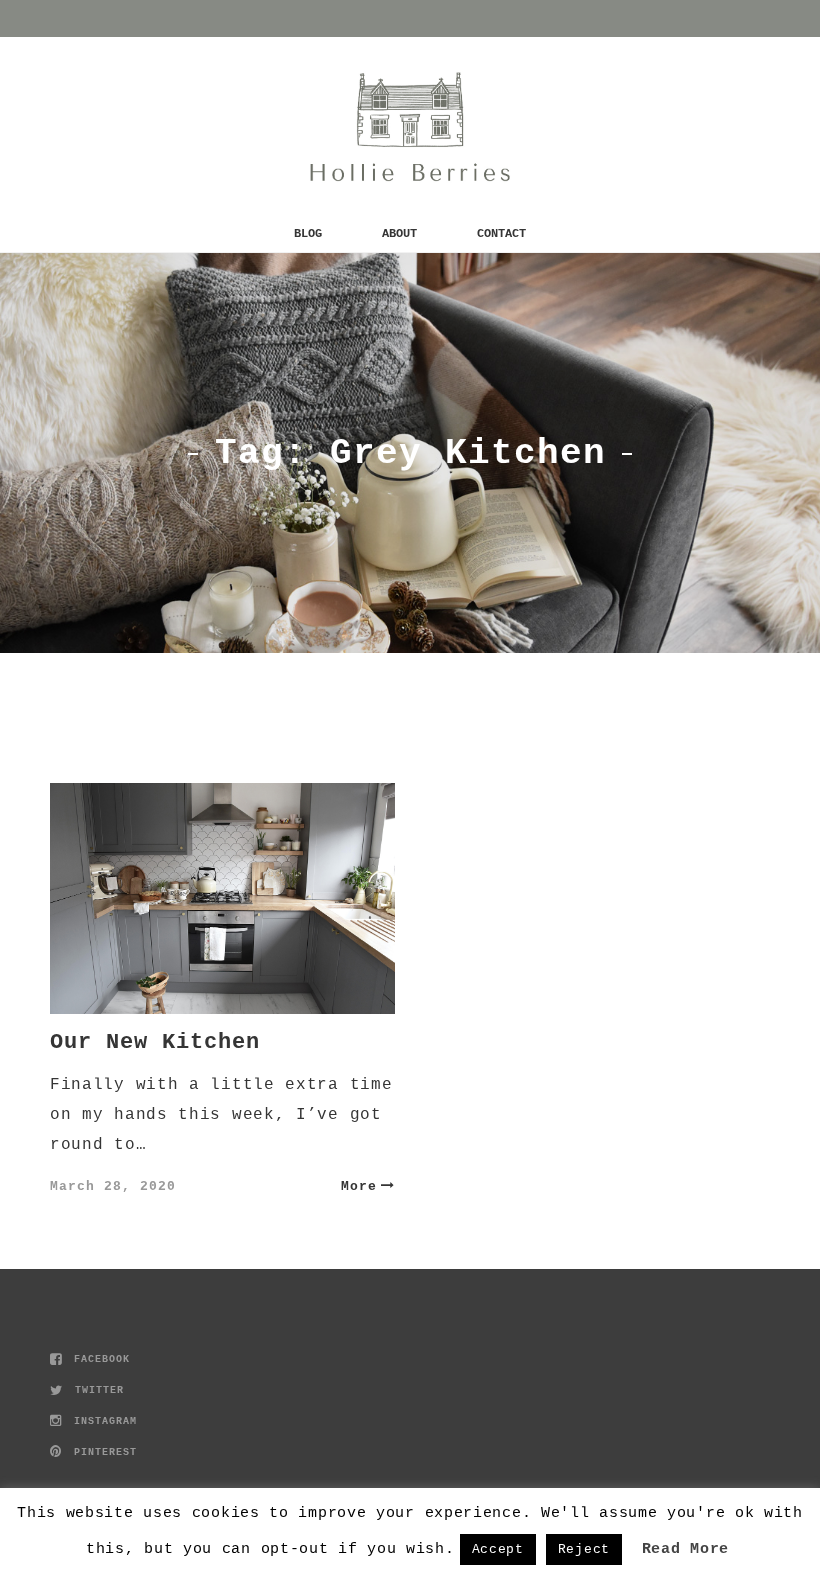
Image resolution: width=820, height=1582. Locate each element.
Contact (501, 234)
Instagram (102, 1421)
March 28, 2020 (113, 1186)
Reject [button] (584, 1549)
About (399, 234)
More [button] (359, 1186)
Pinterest (102, 1452)
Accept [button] (498, 1549)
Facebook (98, 1359)
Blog (308, 234)
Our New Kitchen (155, 1042)
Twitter (96, 1390)
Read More (685, 1549)
